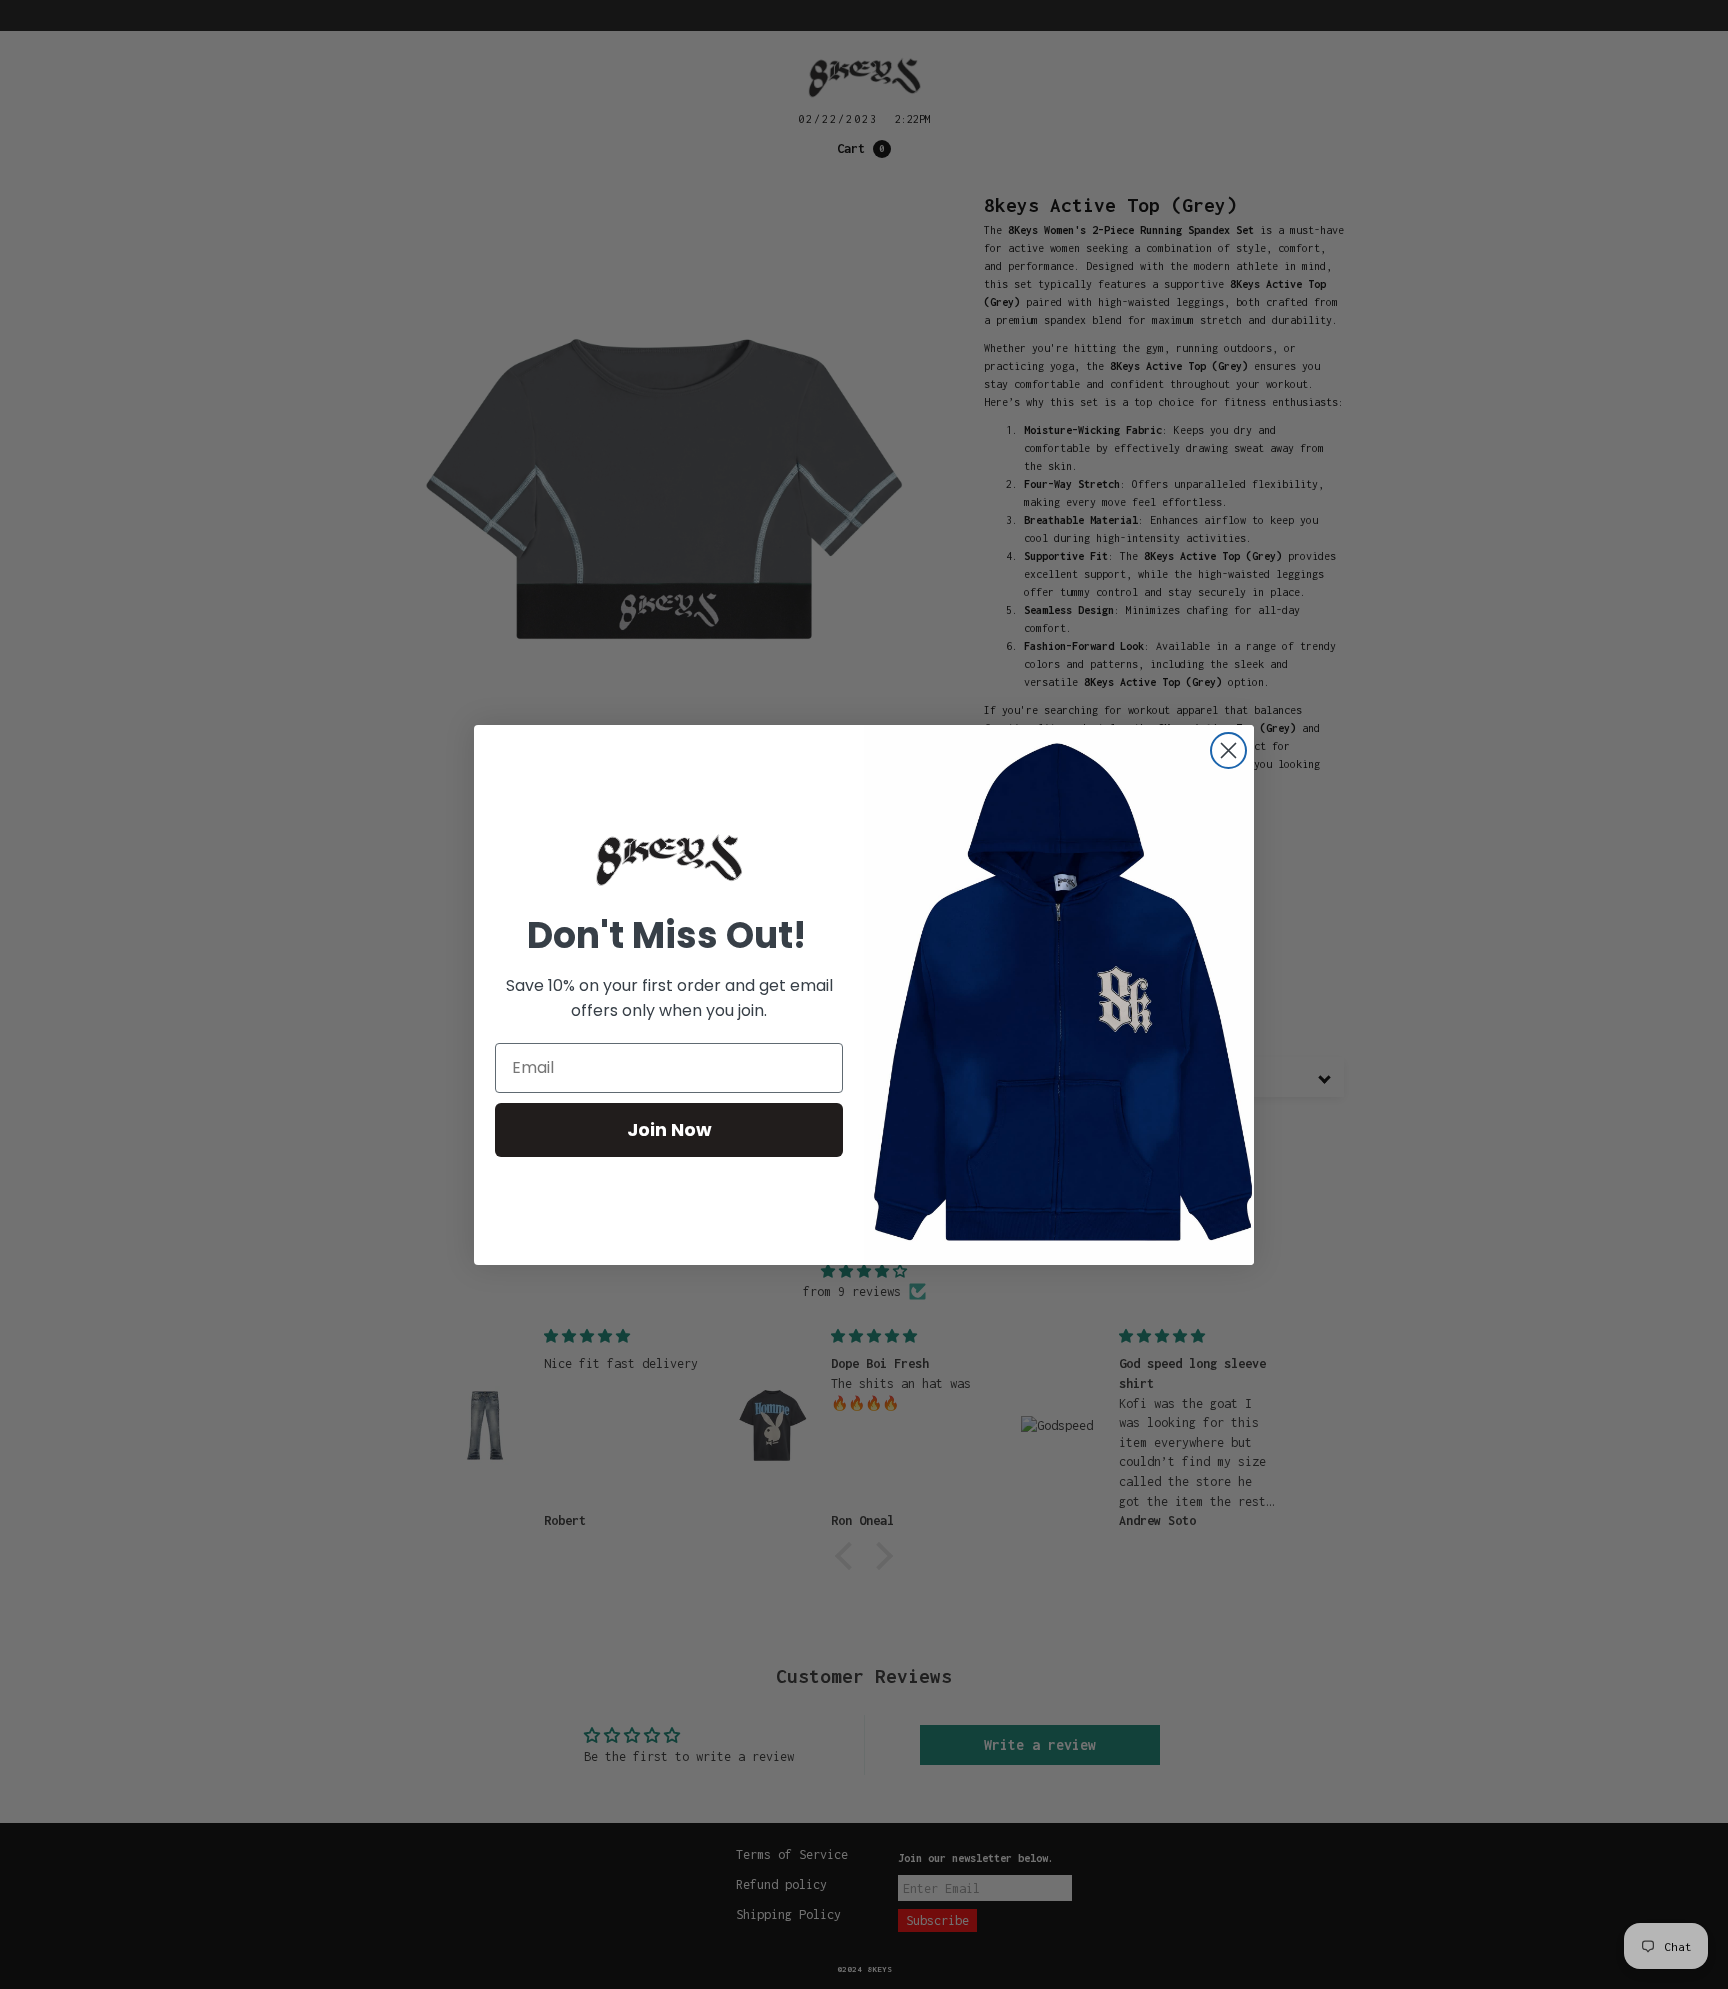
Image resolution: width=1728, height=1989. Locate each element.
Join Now (669, 1129)
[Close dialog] (1228, 750)
